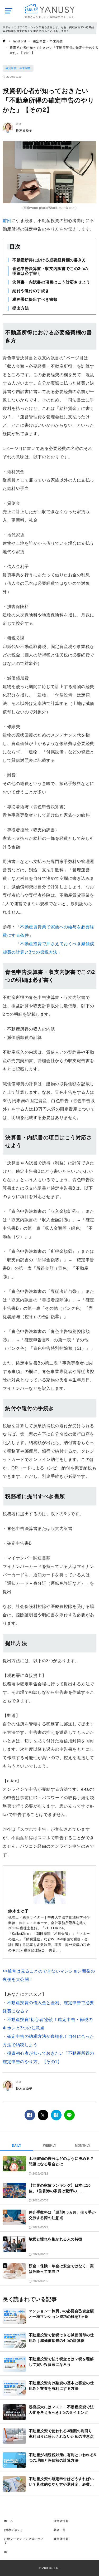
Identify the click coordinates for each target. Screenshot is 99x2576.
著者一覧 (60, 2530)
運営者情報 (61, 2521)
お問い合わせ (13, 2530)
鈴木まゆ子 (24, 130)
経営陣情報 (61, 2539)
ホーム (9, 2521)
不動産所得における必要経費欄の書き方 (49, 260)
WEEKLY (50, 2146)
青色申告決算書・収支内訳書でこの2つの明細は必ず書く (50, 271)
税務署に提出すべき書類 (35, 299)
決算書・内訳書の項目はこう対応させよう (51, 282)
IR (6, 2552)
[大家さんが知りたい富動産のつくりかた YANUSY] (49, 9)
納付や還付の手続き (31, 291)
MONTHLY (83, 2146)
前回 (7, 221)
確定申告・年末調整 (18, 68)
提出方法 (21, 308)
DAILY (16, 2146)
